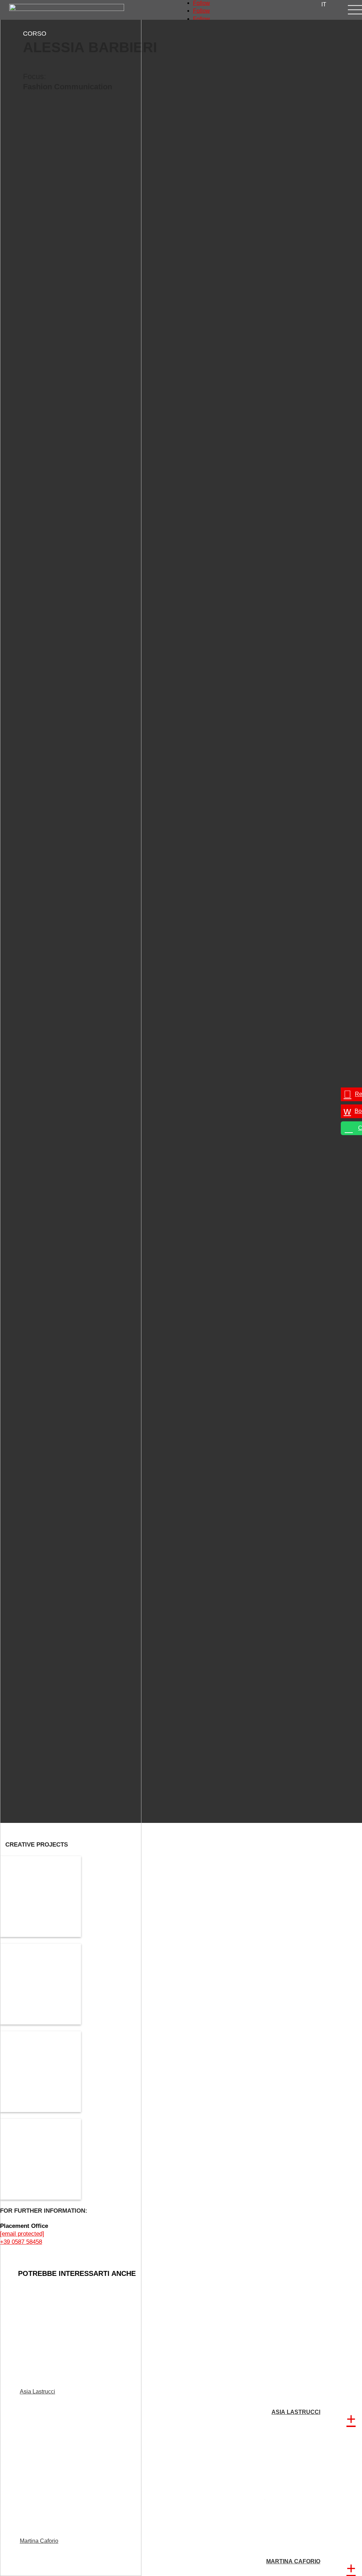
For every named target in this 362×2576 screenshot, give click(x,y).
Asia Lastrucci (37, 2392)
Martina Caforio (39, 2541)
